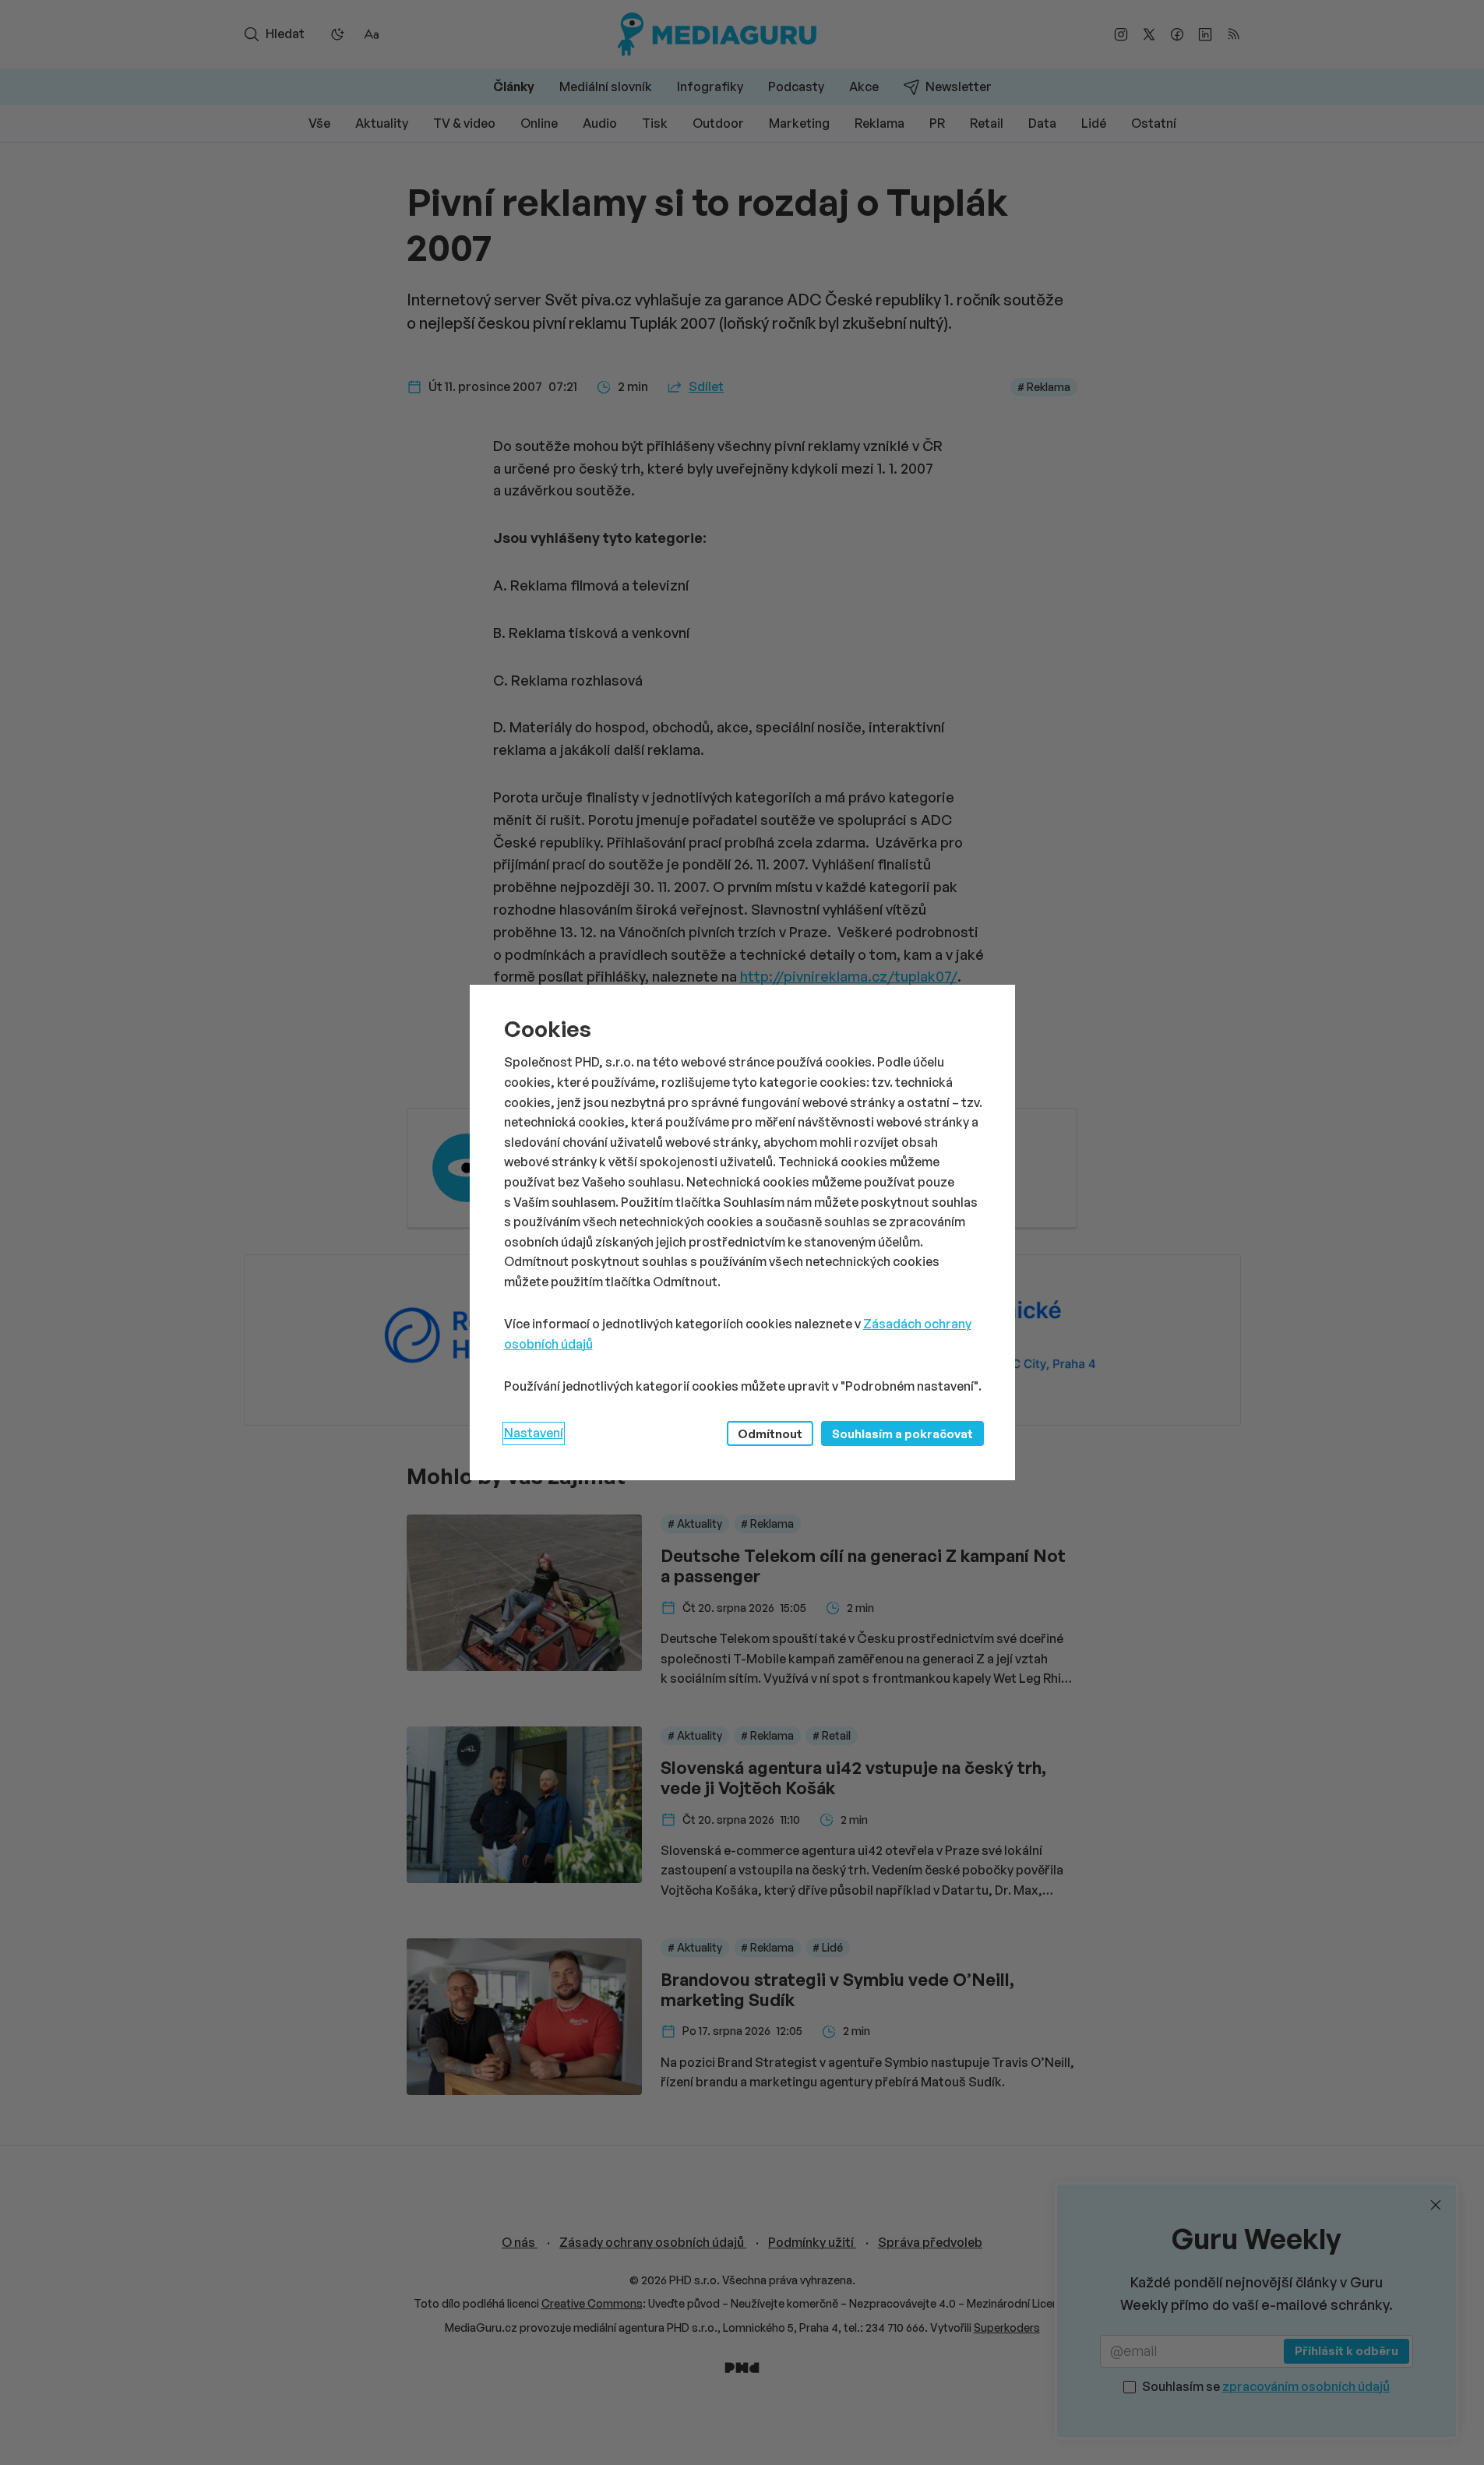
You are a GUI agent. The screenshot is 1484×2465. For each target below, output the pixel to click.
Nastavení (534, 1433)
